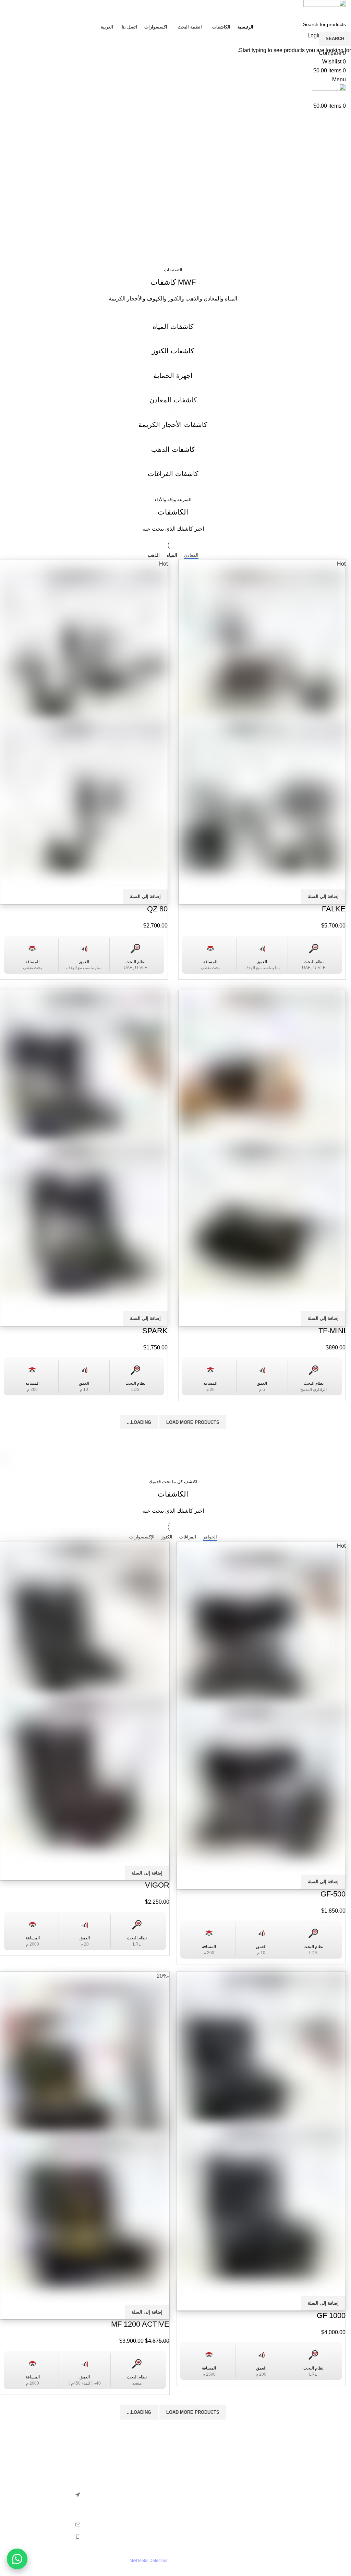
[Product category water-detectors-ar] (173, 322)
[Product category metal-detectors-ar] (173, 396)
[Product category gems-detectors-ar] (173, 421)
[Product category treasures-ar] (173, 347)
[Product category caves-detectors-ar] (173, 470)
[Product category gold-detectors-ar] (173, 445)
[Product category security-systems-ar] (173, 371)
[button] (17, 2559)
